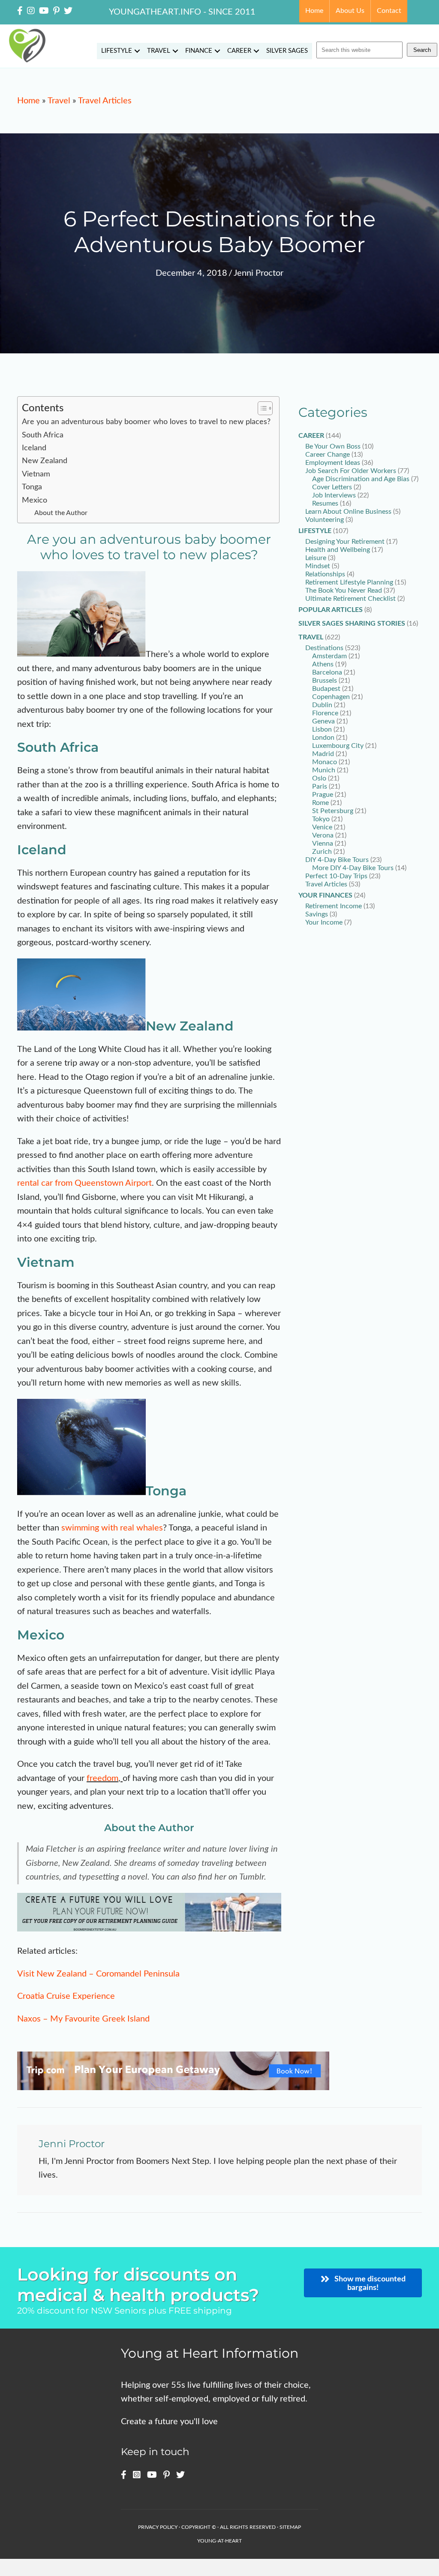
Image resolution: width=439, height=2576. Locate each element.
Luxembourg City (338, 746)
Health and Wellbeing (338, 550)
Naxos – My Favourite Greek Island (83, 2019)
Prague (323, 795)
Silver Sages (287, 51)
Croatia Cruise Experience (66, 1996)
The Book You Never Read (344, 591)
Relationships (325, 574)
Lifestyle (117, 51)
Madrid (323, 754)
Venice (322, 827)
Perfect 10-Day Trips (336, 876)
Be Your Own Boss (333, 446)
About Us (350, 11)
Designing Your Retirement (345, 542)
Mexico (35, 500)
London (323, 738)
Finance (199, 51)
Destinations (324, 648)
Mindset (318, 566)
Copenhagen (331, 697)
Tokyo (321, 819)
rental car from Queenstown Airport (84, 1183)
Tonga (32, 487)
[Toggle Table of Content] (261, 408)
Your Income (324, 922)
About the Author (61, 513)
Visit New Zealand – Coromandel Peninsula (98, 1974)
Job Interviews (334, 495)
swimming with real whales (112, 1528)
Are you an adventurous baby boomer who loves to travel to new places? (146, 422)
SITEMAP (290, 2527)
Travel (159, 51)
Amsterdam (329, 656)
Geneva (323, 721)
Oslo (319, 778)
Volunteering (325, 520)
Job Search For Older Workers (351, 471)
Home (314, 11)
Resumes (325, 503)
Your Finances (325, 895)
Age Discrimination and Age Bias (361, 479)
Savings (317, 914)
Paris (320, 786)
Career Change (328, 455)
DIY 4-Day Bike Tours (337, 860)
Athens (323, 664)
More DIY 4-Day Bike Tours (353, 868)
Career (239, 51)
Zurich (322, 852)
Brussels (325, 681)
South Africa (43, 435)
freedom (102, 1778)
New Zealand (45, 461)
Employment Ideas (333, 463)
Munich (324, 770)
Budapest (326, 689)
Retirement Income (334, 906)
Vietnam (36, 474)
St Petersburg (333, 811)
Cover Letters (332, 487)
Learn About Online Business (348, 512)
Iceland (34, 448)
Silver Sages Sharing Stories (352, 624)
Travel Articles (105, 101)
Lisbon (322, 729)
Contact (389, 11)
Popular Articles (331, 610)
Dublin (322, 705)
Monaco (325, 762)
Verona (323, 835)
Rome (320, 803)
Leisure (316, 558)
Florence (325, 713)
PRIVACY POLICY (158, 2527)
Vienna (323, 844)
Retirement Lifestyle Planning (349, 582)
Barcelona (327, 672)
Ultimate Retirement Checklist (350, 599)
